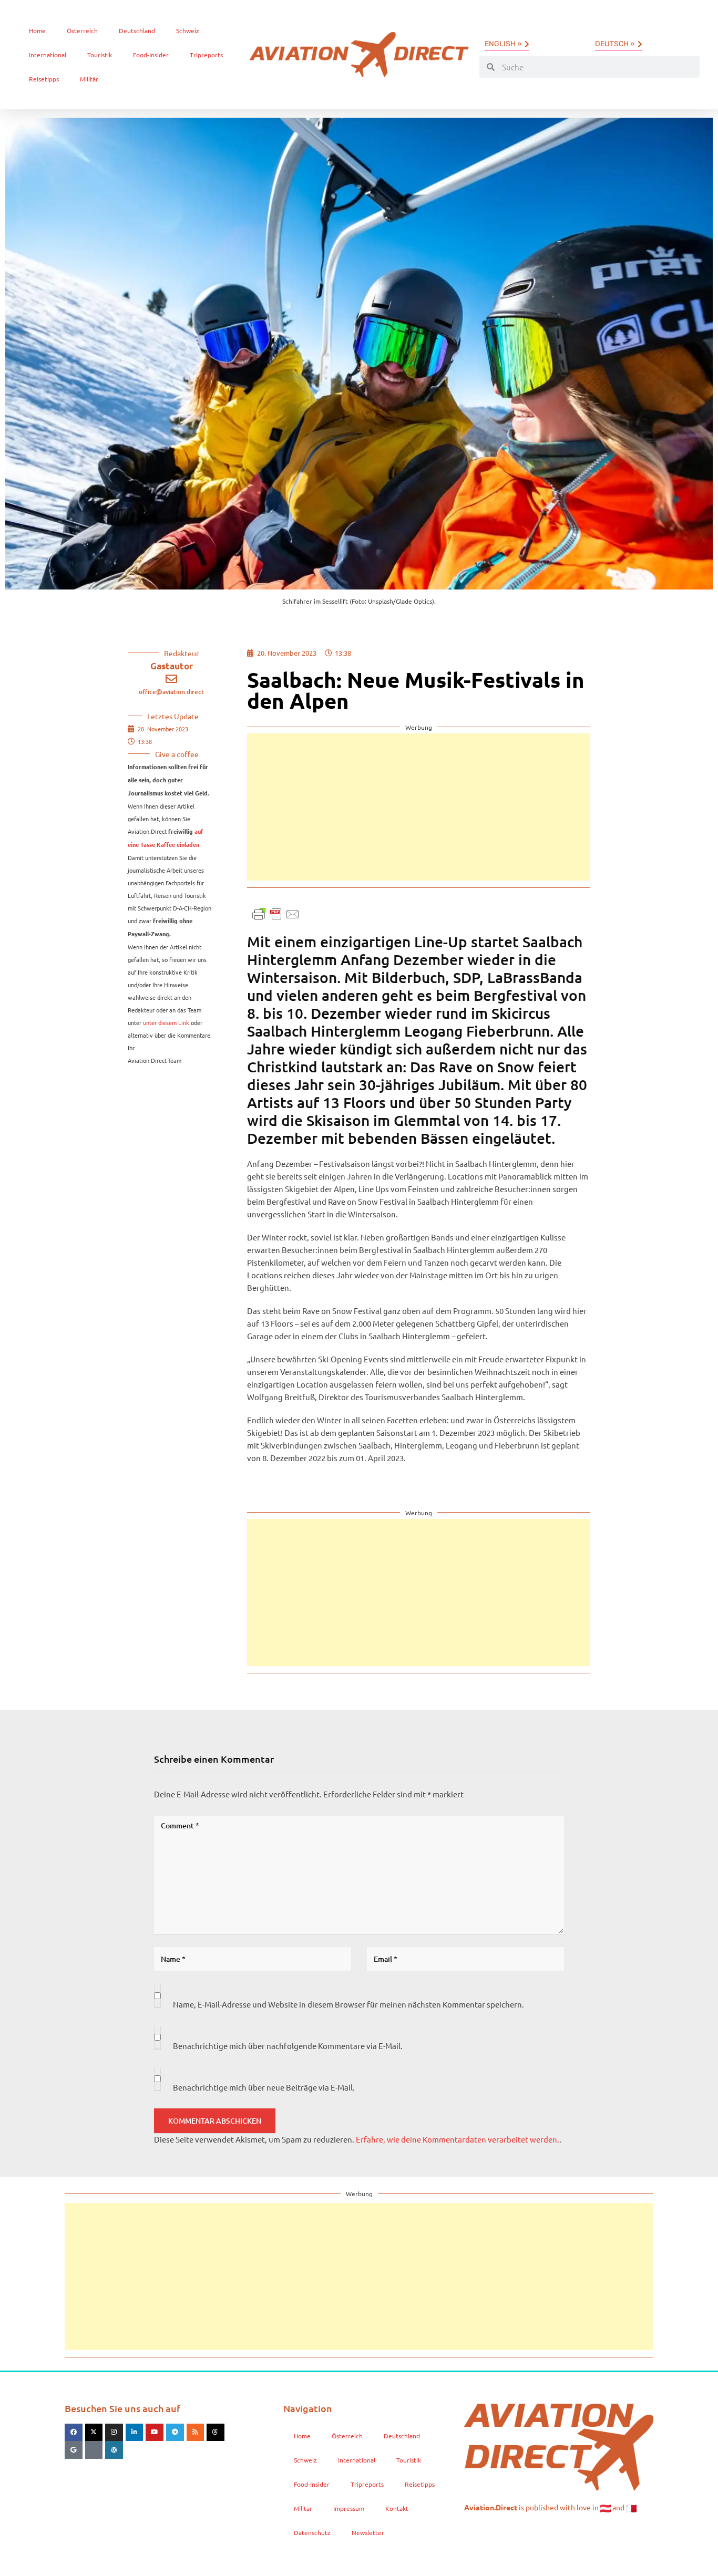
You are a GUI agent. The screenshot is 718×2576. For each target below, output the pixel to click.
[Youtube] (155, 2433)
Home (37, 30)
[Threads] (216, 2433)
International (48, 55)
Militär (89, 79)
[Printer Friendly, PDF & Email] (276, 912)
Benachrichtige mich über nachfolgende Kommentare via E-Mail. (288, 2046)
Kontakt (397, 2508)
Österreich (82, 30)
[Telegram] (175, 2433)
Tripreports (206, 55)
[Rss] (196, 2433)
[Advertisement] (419, 807)
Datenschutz (312, 2532)
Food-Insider (151, 55)
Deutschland (137, 30)
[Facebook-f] (74, 2433)
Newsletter (368, 2532)
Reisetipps (44, 79)
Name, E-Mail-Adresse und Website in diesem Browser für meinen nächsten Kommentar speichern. (348, 2004)
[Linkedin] (135, 2433)
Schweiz (188, 30)
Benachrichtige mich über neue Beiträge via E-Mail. (264, 2087)
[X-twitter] (94, 2433)
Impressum (349, 2508)
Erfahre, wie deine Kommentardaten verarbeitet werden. (458, 2139)
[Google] (74, 2450)
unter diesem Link (166, 1022)
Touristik (100, 55)
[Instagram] (114, 2433)
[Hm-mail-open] (94, 2450)
